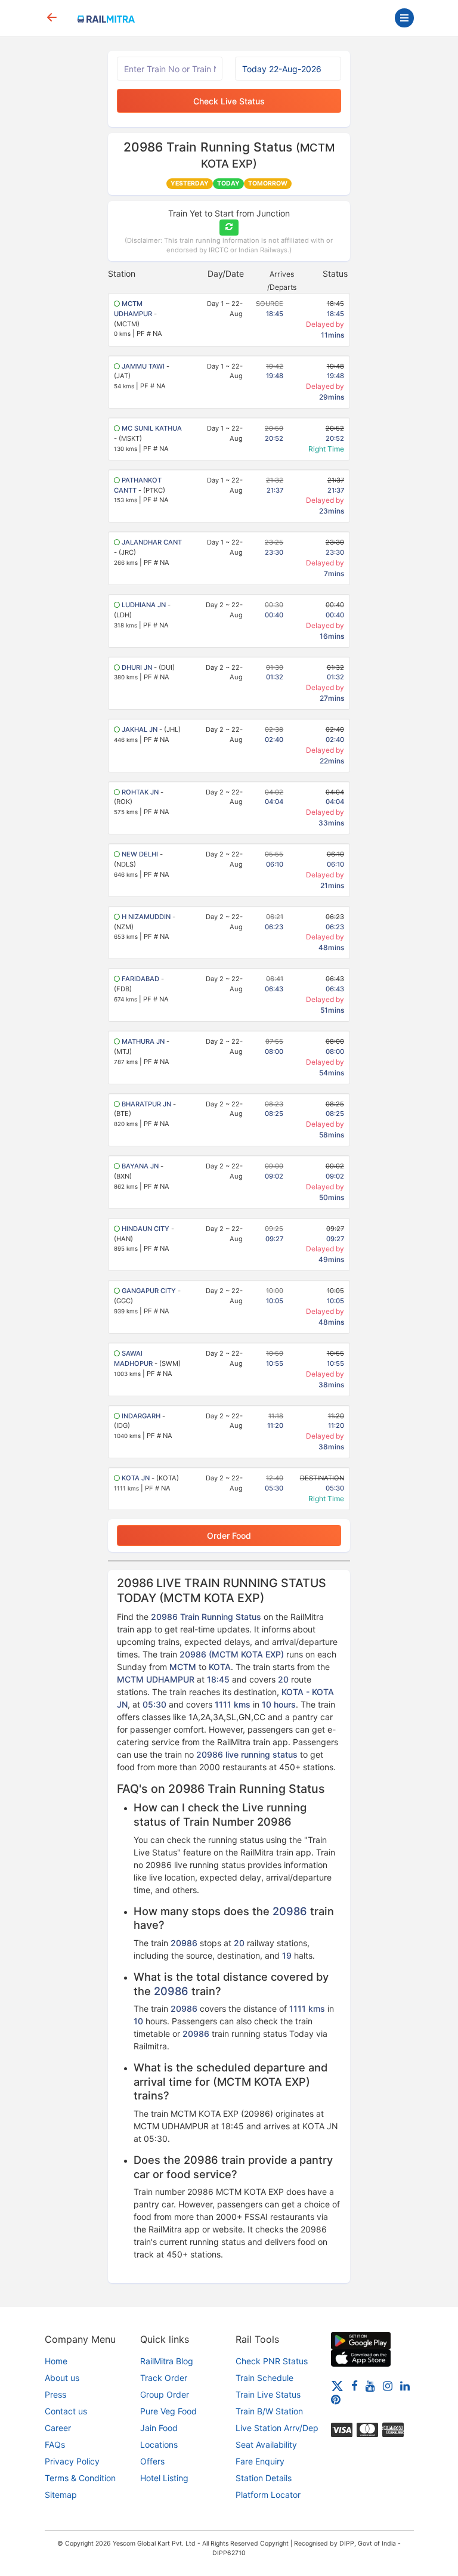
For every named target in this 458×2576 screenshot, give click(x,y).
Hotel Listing (164, 2478)
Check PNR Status (272, 2361)
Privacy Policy (72, 2461)
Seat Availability (266, 2444)
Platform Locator (268, 2495)
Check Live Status (229, 101)
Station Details (264, 2478)
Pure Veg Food (168, 2411)
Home (56, 2361)
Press (55, 2394)
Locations (159, 2444)
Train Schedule (264, 2378)
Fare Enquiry (260, 2461)
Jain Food (159, 2428)
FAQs (55, 2444)
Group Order (165, 2394)
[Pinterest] (336, 2399)
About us (62, 2378)
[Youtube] (370, 2385)
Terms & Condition (80, 2478)
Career (58, 2428)
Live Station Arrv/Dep (277, 2428)
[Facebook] (355, 2385)
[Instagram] (388, 2385)
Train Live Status (268, 2394)
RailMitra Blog (167, 2361)
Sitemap (61, 2495)
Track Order (164, 2378)
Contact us (66, 2411)
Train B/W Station (269, 2411)
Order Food (229, 1536)
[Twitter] (337, 2385)
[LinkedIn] (405, 2385)
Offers (152, 2461)
